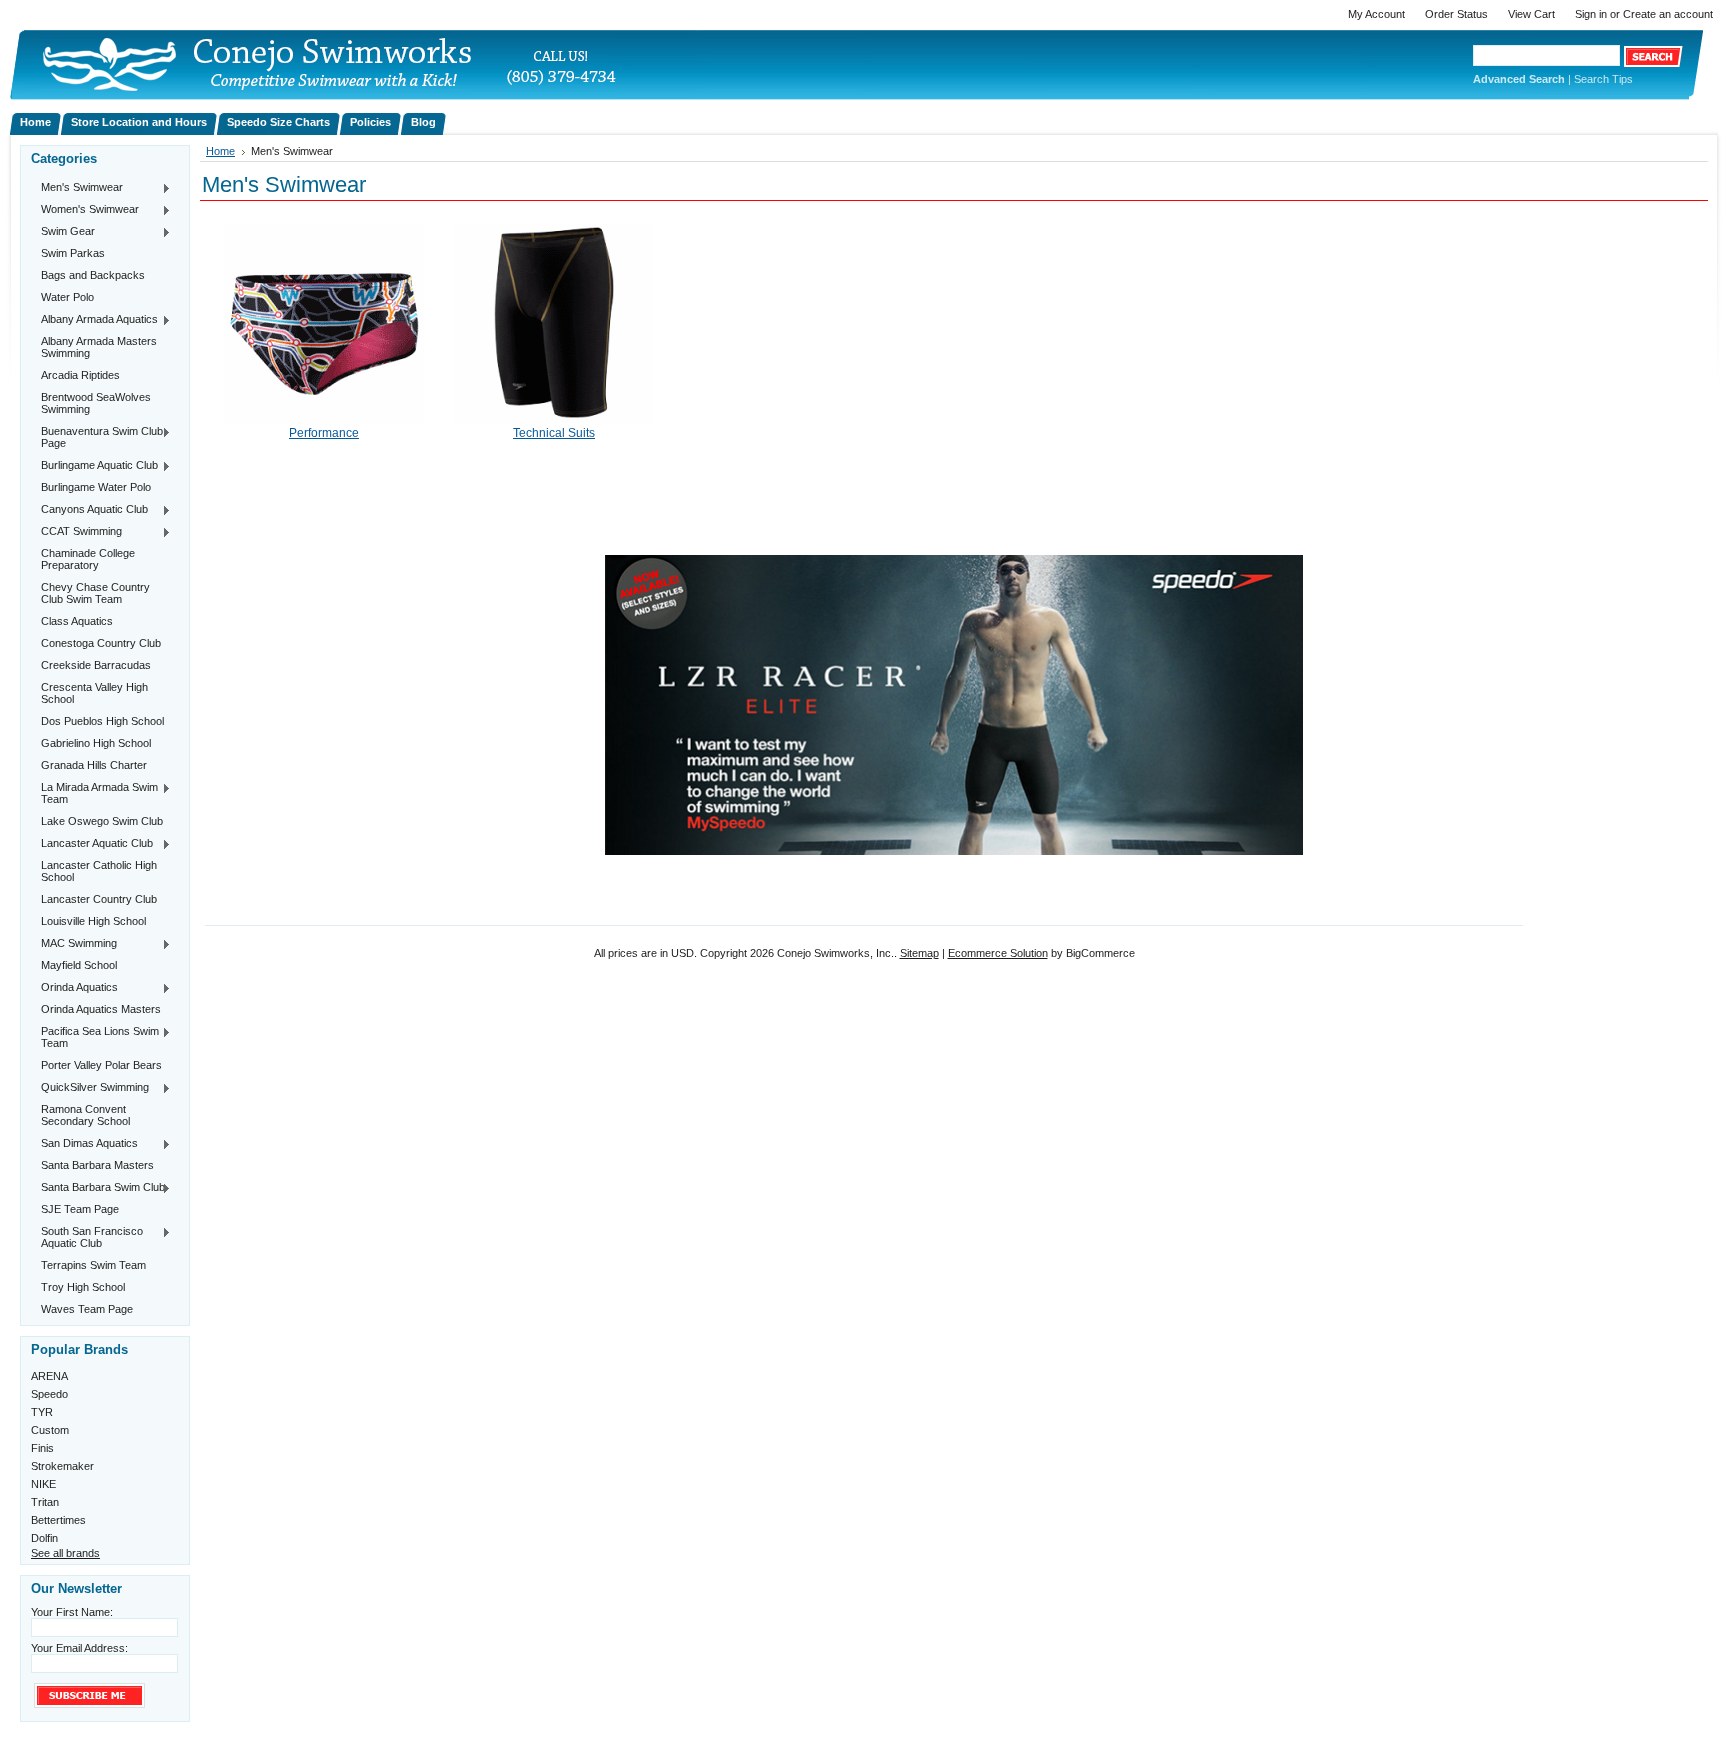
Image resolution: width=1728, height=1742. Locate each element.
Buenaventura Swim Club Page (97, 437)
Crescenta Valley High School (94, 693)
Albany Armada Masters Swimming (99, 347)
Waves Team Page (87, 1309)
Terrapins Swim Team (93, 1265)
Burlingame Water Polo (96, 487)
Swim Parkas (73, 253)
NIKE (43, 1484)
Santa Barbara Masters (97, 1165)
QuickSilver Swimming (90, 1088)
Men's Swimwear (77, 188)
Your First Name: (72, 1612)
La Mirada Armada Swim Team (94, 793)
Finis (42, 1448)
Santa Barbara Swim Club (98, 1188)
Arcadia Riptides (80, 375)
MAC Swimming (74, 944)
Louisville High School (93, 921)
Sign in (1591, 14)
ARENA (49, 1376)
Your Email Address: (79, 1648)
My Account (1376, 14)
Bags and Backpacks (93, 275)
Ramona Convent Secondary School (85, 1115)
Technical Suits (554, 433)
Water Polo (67, 297)
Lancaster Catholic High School (99, 871)
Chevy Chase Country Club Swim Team (95, 593)
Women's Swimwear (85, 210)
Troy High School (83, 1287)
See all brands (65, 1553)
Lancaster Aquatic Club (92, 844)
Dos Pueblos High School (102, 721)
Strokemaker (62, 1466)
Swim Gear (63, 232)
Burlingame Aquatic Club (94, 466)
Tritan (45, 1502)
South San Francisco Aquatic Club (87, 1237)
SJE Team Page (80, 1209)
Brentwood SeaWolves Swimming (96, 403)
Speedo (49, 1394)
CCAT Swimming (76, 532)
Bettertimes (58, 1520)
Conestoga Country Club (101, 643)
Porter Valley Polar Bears (101, 1065)
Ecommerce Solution (998, 953)
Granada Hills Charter (94, 765)
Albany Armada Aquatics (94, 320)
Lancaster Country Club (99, 899)
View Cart (1531, 14)
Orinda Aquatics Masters (101, 1009)
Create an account (1668, 14)
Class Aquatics (77, 621)
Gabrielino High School (96, 743)
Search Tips (1603, 79)
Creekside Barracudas (96, 665)
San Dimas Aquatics (84, 1144)
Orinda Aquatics (74, 988)
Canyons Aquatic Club (89, 510)
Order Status (1456, 14)
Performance (324, 433)
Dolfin (44, 1538)
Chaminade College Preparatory (88, 559)
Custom (50, 1430)
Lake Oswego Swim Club (102, 821)
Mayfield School (79, 965)
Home (220, 151)
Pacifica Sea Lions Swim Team (95, 1037)
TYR (42, 1412)
